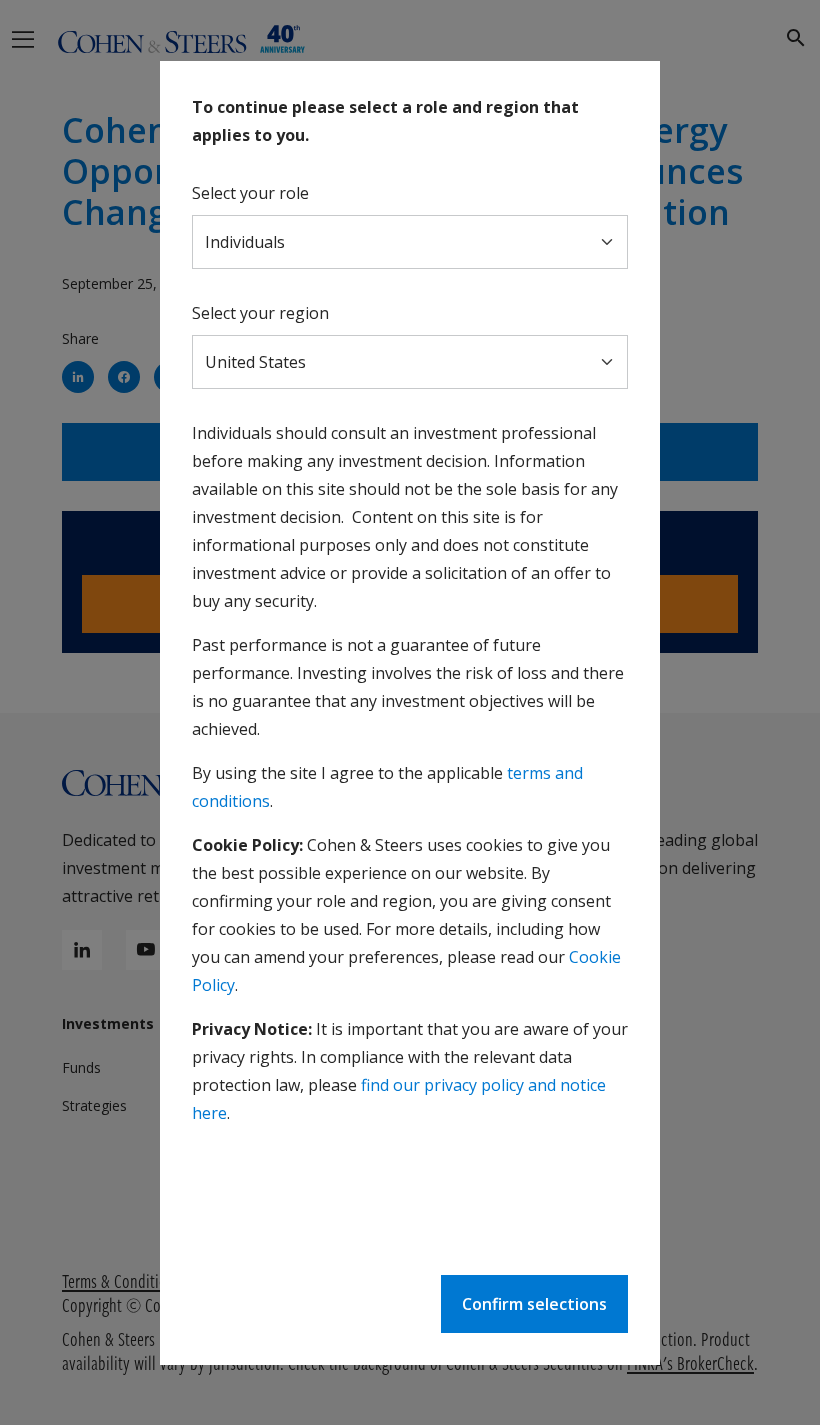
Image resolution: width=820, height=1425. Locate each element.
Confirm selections (534, 1304)
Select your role (250, 193)
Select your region (260, 313)
